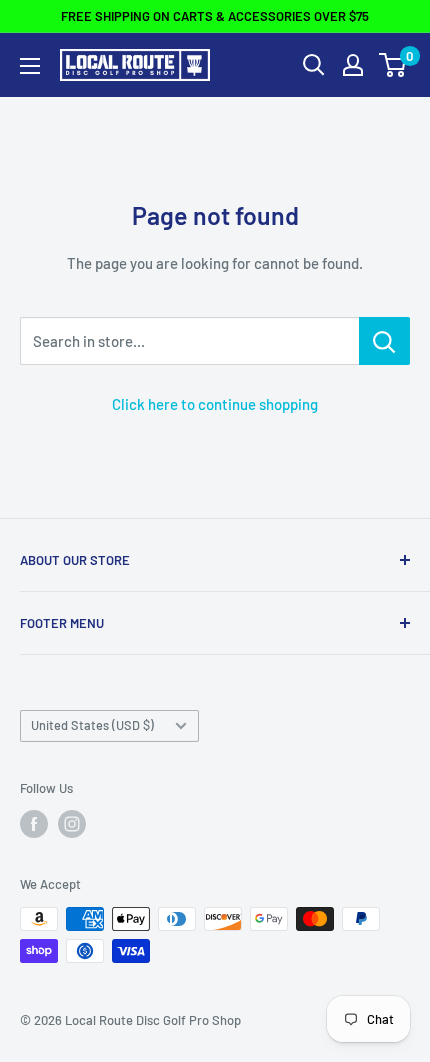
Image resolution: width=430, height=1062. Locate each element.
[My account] (353, 65)
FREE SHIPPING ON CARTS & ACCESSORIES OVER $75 (215, 16)
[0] (393, 65)
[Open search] (314, 65)
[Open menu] (30, 66)
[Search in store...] (384, 341)
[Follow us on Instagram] (72, 824)
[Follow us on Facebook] (34, 824)
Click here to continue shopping (215, 404)
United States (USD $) (92, 725)
